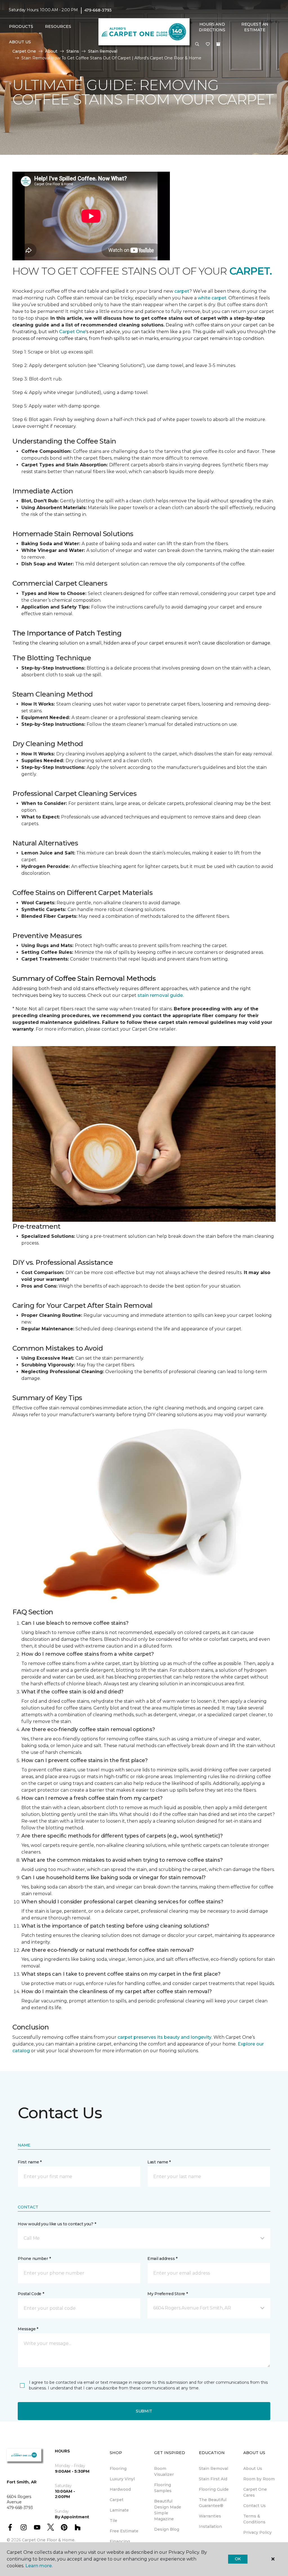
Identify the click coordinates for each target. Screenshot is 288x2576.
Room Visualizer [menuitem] (164, 2471)
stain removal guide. (161, 995)
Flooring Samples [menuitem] (163, 2488)
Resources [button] (58, 26)
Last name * (159, 2162)
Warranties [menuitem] (210, 2516)
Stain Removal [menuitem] (213, 2468)
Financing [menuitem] (120, 2541)
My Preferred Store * (167, 2294)
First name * (30, 2162)
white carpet (212, 298)
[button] (197, 44)
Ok (238, 2559)
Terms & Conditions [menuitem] (254, 2519)
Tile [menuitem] (113, 2521)
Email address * (162, 2259)
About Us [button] (20, 42)
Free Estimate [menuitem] (124, 2531)
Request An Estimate (255, 27)
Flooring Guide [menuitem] (214, 2489)
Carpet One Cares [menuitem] (255, 2492)
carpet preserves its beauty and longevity (165, 2037)
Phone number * (34, 2259)
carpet (182, 291)
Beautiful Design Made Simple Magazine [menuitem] (168, 2510)
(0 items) (218, 44)
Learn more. (39, 2566)
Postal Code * (31, 2294)
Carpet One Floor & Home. (49, 2540)
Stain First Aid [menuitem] (213, 2479)
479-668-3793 (98, 10)
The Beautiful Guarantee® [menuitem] (213, 2503)
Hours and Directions (212, 27)
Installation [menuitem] (210, 2526)
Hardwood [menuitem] (120, 2489)
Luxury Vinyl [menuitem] (122, 2479)
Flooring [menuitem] (118, 2468)
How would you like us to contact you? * (57, 2224)
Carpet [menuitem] (117, 2500)
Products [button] (21, 26)
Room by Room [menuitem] (259, 2479)
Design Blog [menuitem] (167, 2529)
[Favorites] (208, 44)
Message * (28, 2329)
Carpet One (72, 332)
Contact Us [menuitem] (255, 2506)
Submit (144, 2411)
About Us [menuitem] (253, 2468)
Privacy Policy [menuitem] (257, 2532)
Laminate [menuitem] (119, 2510)
